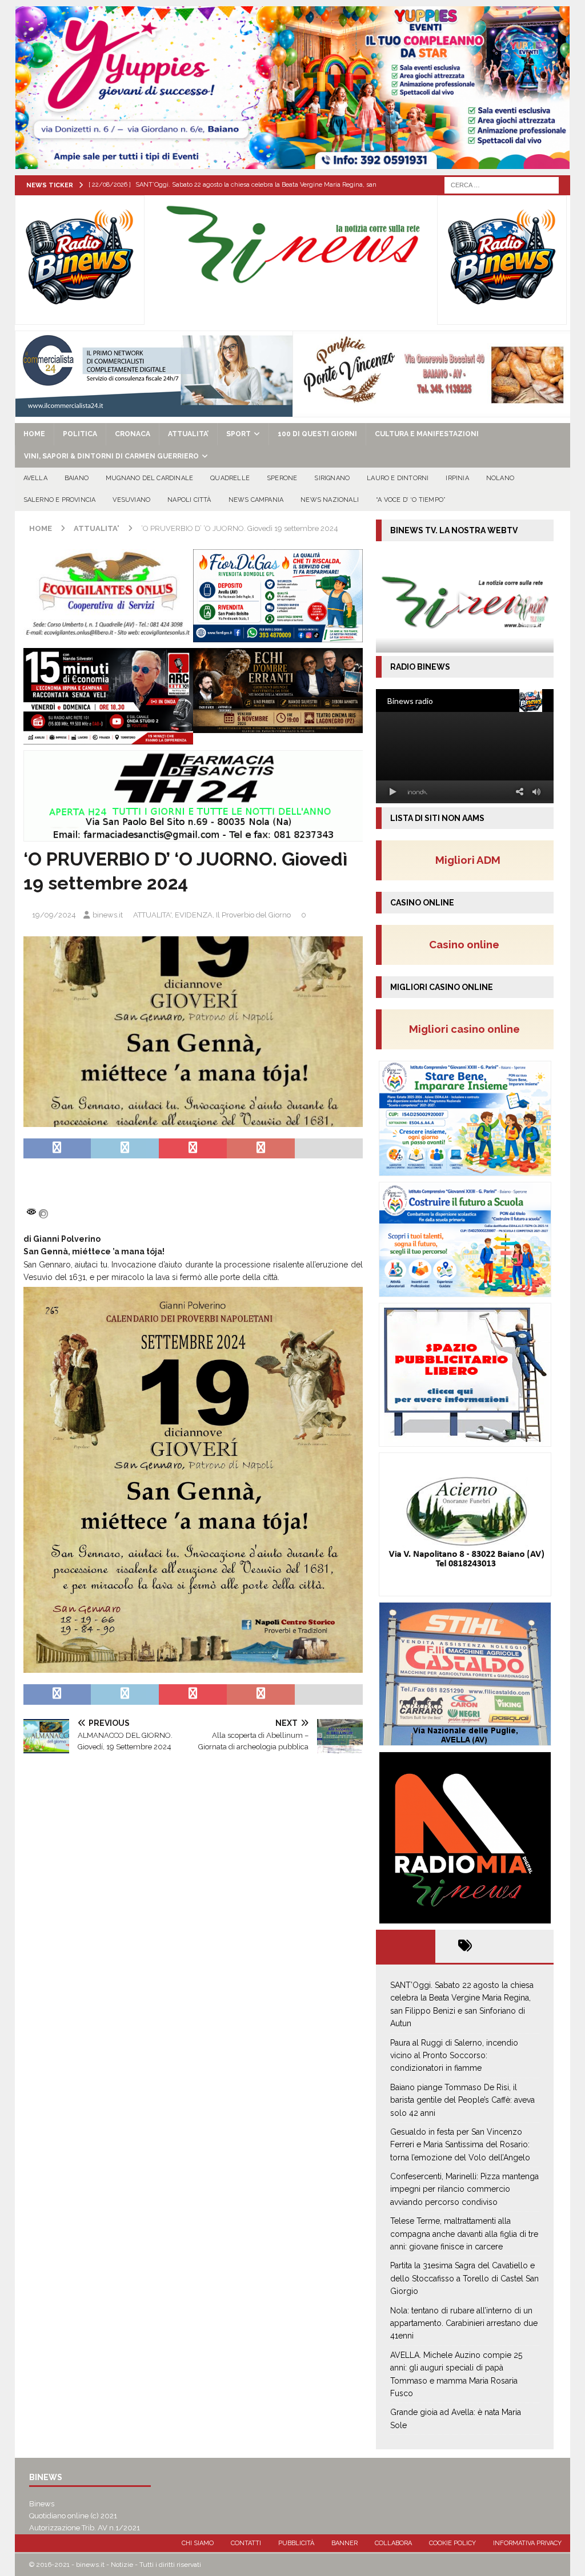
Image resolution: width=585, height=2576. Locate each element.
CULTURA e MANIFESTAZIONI (427, 434)
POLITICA (80, 434)
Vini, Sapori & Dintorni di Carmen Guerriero (111, 456)
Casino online (468, 944)
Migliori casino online (468, 1029)
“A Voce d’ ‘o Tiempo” (411, 500)
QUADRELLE (230, 478)
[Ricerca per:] (502, 184)
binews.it (108, 915)
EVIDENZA (194, 915)
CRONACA (133, 434)
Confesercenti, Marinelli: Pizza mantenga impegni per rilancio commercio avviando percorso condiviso (464, 2189)
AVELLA (35, 478)
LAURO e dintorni (398, 478)
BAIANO (77, 478)
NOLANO (500, 478)
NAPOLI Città (189, 500)
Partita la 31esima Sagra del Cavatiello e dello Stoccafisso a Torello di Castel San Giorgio (464, 2278)
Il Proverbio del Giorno (253, 915)
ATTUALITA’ (188, 434)
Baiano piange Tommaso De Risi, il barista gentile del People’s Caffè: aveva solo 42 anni (462, 2100)
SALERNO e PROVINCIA (60, 500)
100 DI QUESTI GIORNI (317, 434)
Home (34, 434)
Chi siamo (198, 2543)
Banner (344, 2543)
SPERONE (282, 478)
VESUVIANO (131, 500)
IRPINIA (457, 478)
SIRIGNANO (332, 478)
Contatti (246, 2543)
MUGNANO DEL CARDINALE (149, 478)
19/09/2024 (54, 915)
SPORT (239, 434)
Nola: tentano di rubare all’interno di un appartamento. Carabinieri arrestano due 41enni (464, 2323)
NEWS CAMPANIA (256, 500)
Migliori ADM (468, 860)
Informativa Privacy (527, 2543)
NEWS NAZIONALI (330, 500)
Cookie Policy (452, 2543)
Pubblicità (296, 2543)
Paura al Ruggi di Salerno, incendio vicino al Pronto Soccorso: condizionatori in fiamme (454, 2056)
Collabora (393, 2543)
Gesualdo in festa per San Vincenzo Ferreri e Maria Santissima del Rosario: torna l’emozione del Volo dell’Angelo (460, 2145)
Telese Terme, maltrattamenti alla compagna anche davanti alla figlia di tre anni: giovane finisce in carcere (464, 2234)
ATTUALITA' (152, 915)
